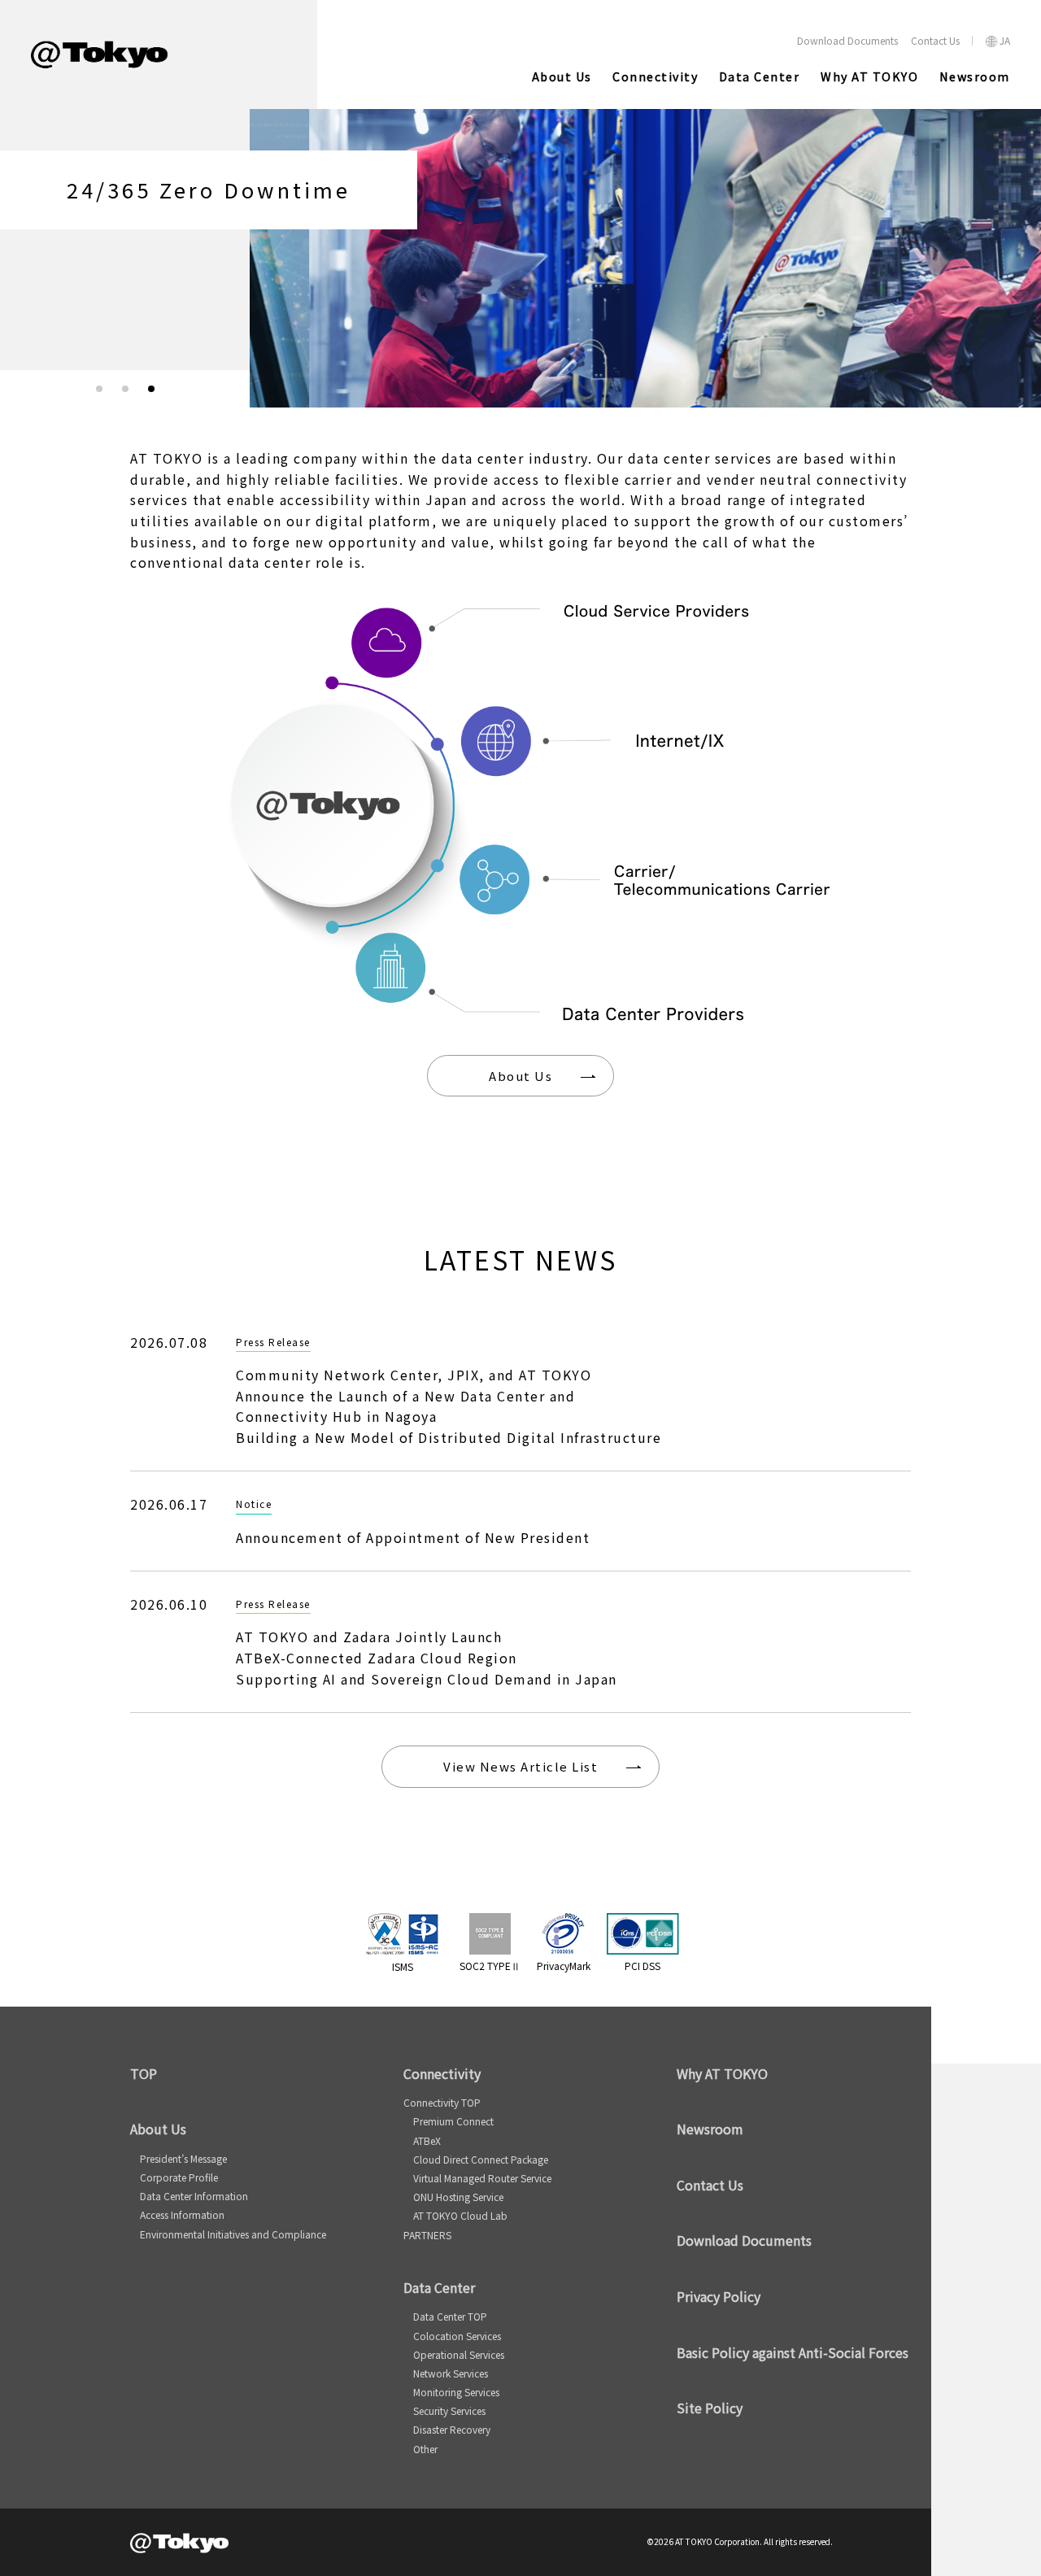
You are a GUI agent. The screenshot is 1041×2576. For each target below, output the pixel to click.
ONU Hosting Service (458, 2197)
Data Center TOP (450, 2316)
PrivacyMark (564, 1966)
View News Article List (520, 1766)
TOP (144, 2073)
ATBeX (427, 2140)
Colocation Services (457, 2336)
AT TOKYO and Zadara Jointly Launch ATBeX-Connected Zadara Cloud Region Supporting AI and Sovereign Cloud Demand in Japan (427, 1657)
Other (425, 2449)
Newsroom (710, 2129)
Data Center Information (194, 2196)
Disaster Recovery (452, 2429)
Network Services (451, 2373)
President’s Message (183, 2158)
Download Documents (744, 2240)
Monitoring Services (456, 2392)
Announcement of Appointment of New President (413, 1537)
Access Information (182, 2214)
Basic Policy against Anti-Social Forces (793, 2352)
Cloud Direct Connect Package (481, 2159)
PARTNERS (427, 2235)
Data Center (439, 2287)
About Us (520, 1076)
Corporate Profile (179, 2177)
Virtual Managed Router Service (482, 2178)
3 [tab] (151, 389)
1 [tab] (99, 389)
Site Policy (710, 2408)
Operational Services (459, 2354)
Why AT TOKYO (722, 2073)
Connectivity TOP (442, 2102)
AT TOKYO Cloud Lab (460, 2215)
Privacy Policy (719, 2296)
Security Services (449, 2410)
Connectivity (442, 2073)
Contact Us (710, 2185)
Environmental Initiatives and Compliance (233, 2234)
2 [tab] (125, 389)
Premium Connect (453, 2121)
